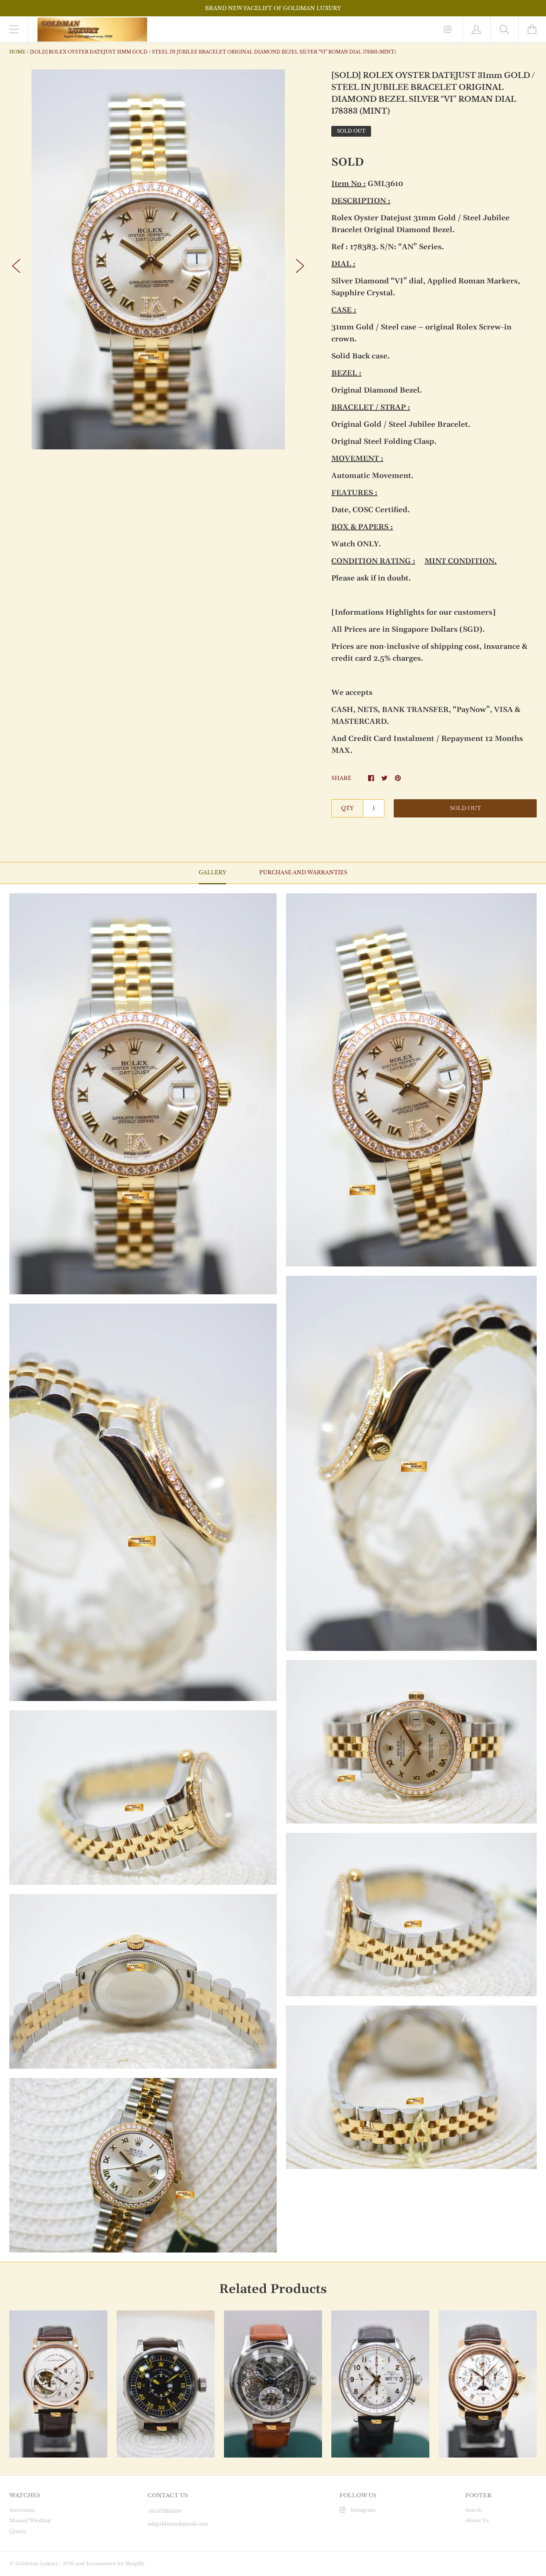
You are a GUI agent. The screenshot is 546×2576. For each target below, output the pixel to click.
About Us (477, 2520)
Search (474, 2510)
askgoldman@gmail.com (178, 2524)
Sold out (465, 808)
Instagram (363, 2510)
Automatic (22, 2510)
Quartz (18, 2531)
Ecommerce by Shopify (115, 2564)
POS (69, 2564)
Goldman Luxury (37, 2564)
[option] (158, 259)
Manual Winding (30, 2520)
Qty (347, 808)
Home (17, 52)
